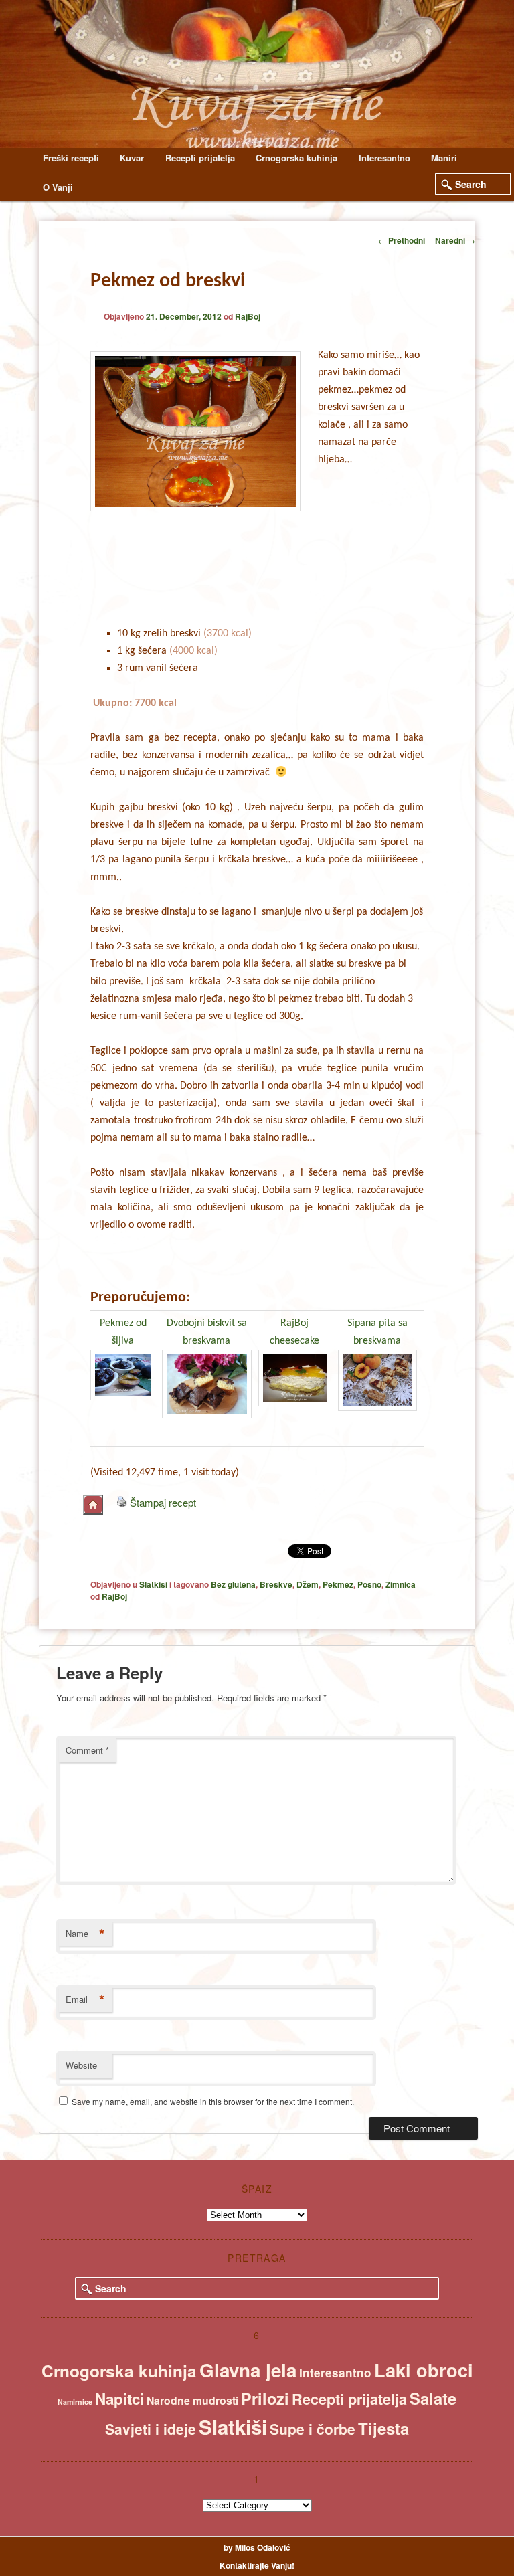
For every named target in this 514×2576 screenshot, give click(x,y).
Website (81, 2065)
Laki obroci (424, 2370)
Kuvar (132, 158)
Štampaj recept (163, 1502)
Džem (308, 1584)
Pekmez (338, 1584)
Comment (87, 1750)
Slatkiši (153, 1584)
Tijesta (383, 2428)
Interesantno (384, 158)
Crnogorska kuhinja (296, 158)
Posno (369, 1584)
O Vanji (58, 187)
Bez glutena (233, 1584)
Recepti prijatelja (200, 158)
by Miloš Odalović (257, 2547)
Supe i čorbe (313, 2429)
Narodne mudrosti (192, 2400)
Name (85, 1934)
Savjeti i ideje (151, 2429)
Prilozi (265, 2398)
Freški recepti (71, 158)
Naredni (455, 240)
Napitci (119, 2399)
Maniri (444, 158)
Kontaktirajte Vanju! (257, 2565)
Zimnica (401, 1584)
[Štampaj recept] (122, 1502)
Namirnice (75, 2402)
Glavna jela (248, 2370)
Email (85, 1999)
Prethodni (402, 240)
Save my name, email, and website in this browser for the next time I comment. (213, 2101)
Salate (433, 2398)
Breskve (276, 1584)
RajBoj (248, 316)
